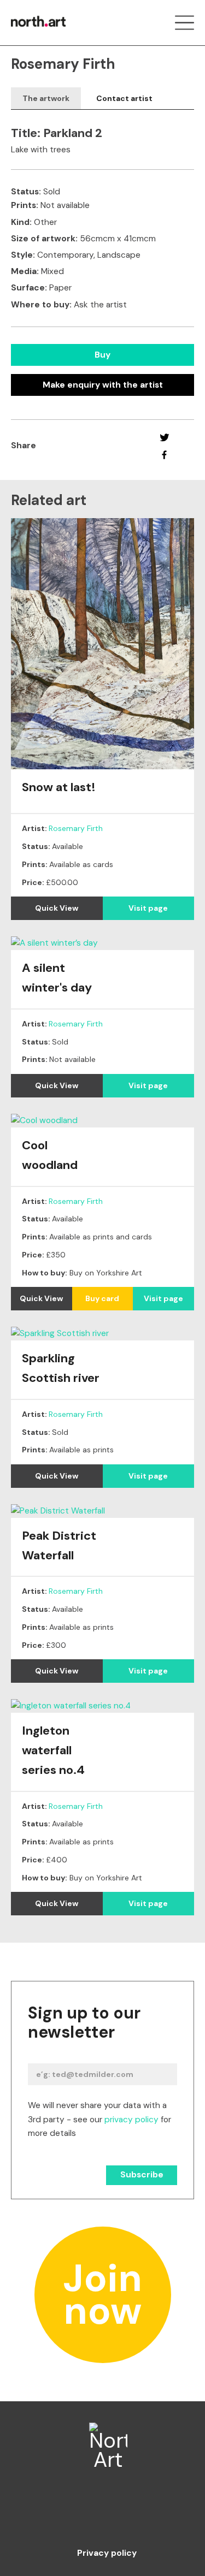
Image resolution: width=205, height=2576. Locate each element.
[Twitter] (164, 437)
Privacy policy (107, 2554)
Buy (102, 355)
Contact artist (124, 98)
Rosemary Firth (76, 828)
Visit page (148, 908)
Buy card (102, 1298)
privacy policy (131, 2120)
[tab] (46, 99)
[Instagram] (102, 2514)
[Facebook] (164, 455)
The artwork (46, 98)
